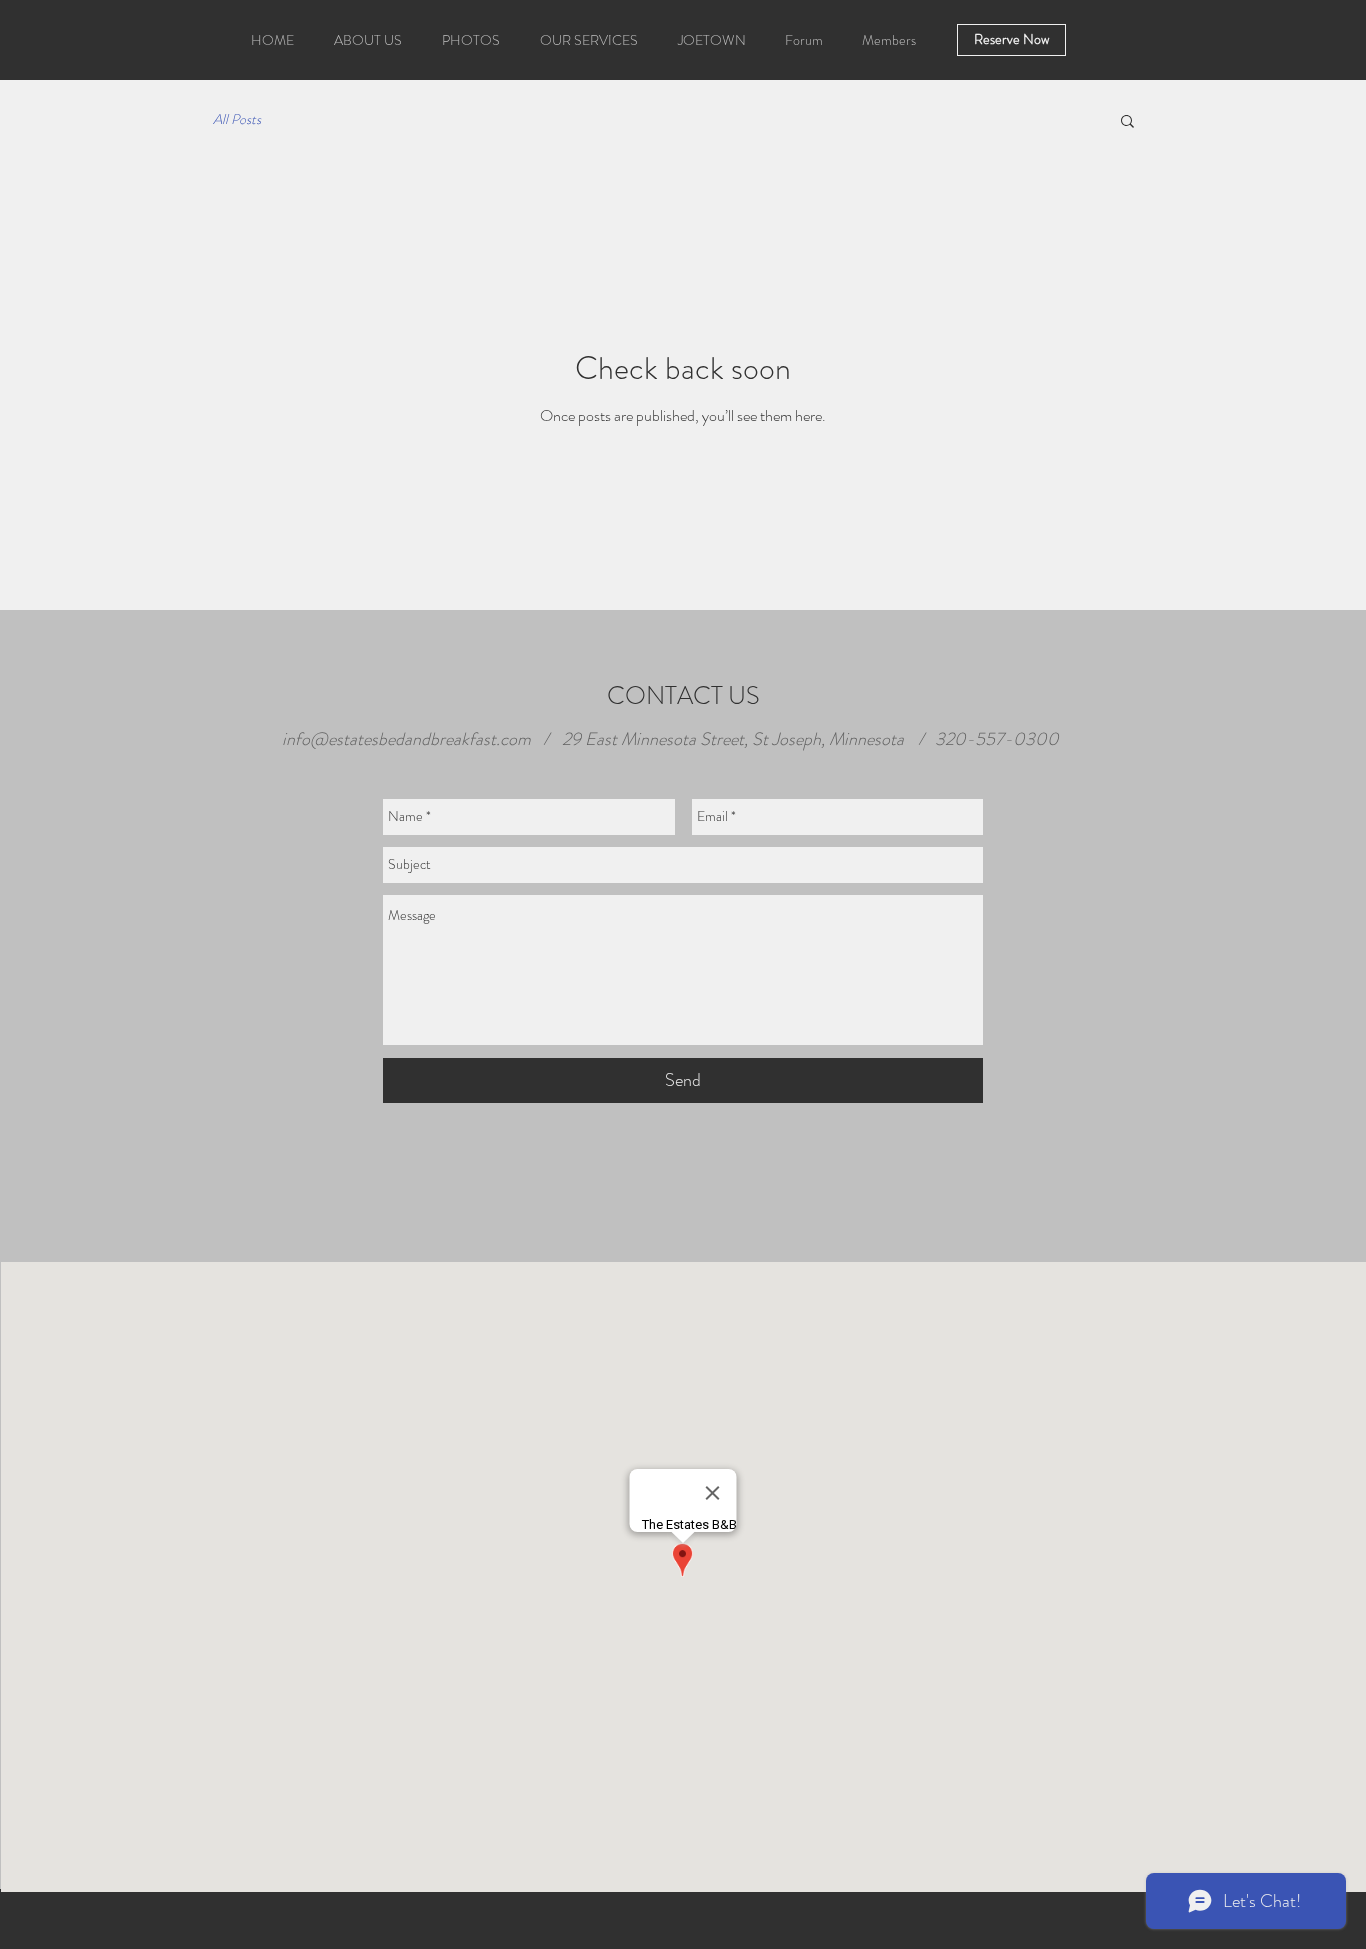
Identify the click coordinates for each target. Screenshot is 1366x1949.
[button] (1127, 122)
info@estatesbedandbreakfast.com (406, 739)
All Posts (237, 119)
